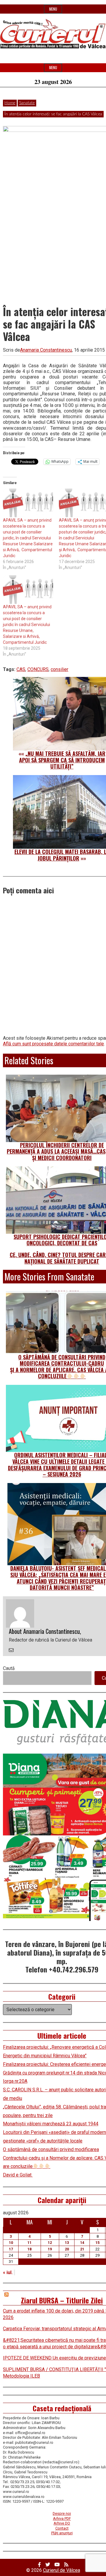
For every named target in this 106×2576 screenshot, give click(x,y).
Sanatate (27, 103)
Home (10, 103)
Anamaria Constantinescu (46, 350)
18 (29, 2249)
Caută (9, 1668)
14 (82, 2243)
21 (82, 2249)
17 (11, 2249)
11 (29, 2243)
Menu (53, 9)
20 (67, 2249)
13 (67, 2243)
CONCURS (38, 669)
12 (50, 2243)
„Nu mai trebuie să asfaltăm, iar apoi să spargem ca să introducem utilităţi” (62, 760)
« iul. (8, 2272)
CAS (21, 669)
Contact (62, 2528)
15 (97, 2243)
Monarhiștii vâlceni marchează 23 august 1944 (51, 2124)
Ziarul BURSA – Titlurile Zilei (62, 2300)
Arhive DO (62, 2523)
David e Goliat (18, 2175)
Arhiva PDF (62, 2518)
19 (50, 2249)
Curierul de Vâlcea (62, 2570)
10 (11, 2243)
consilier (59, 669)
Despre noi (62, 2513)
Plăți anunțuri (62, 2533)
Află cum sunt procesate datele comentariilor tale (53, 1044)
